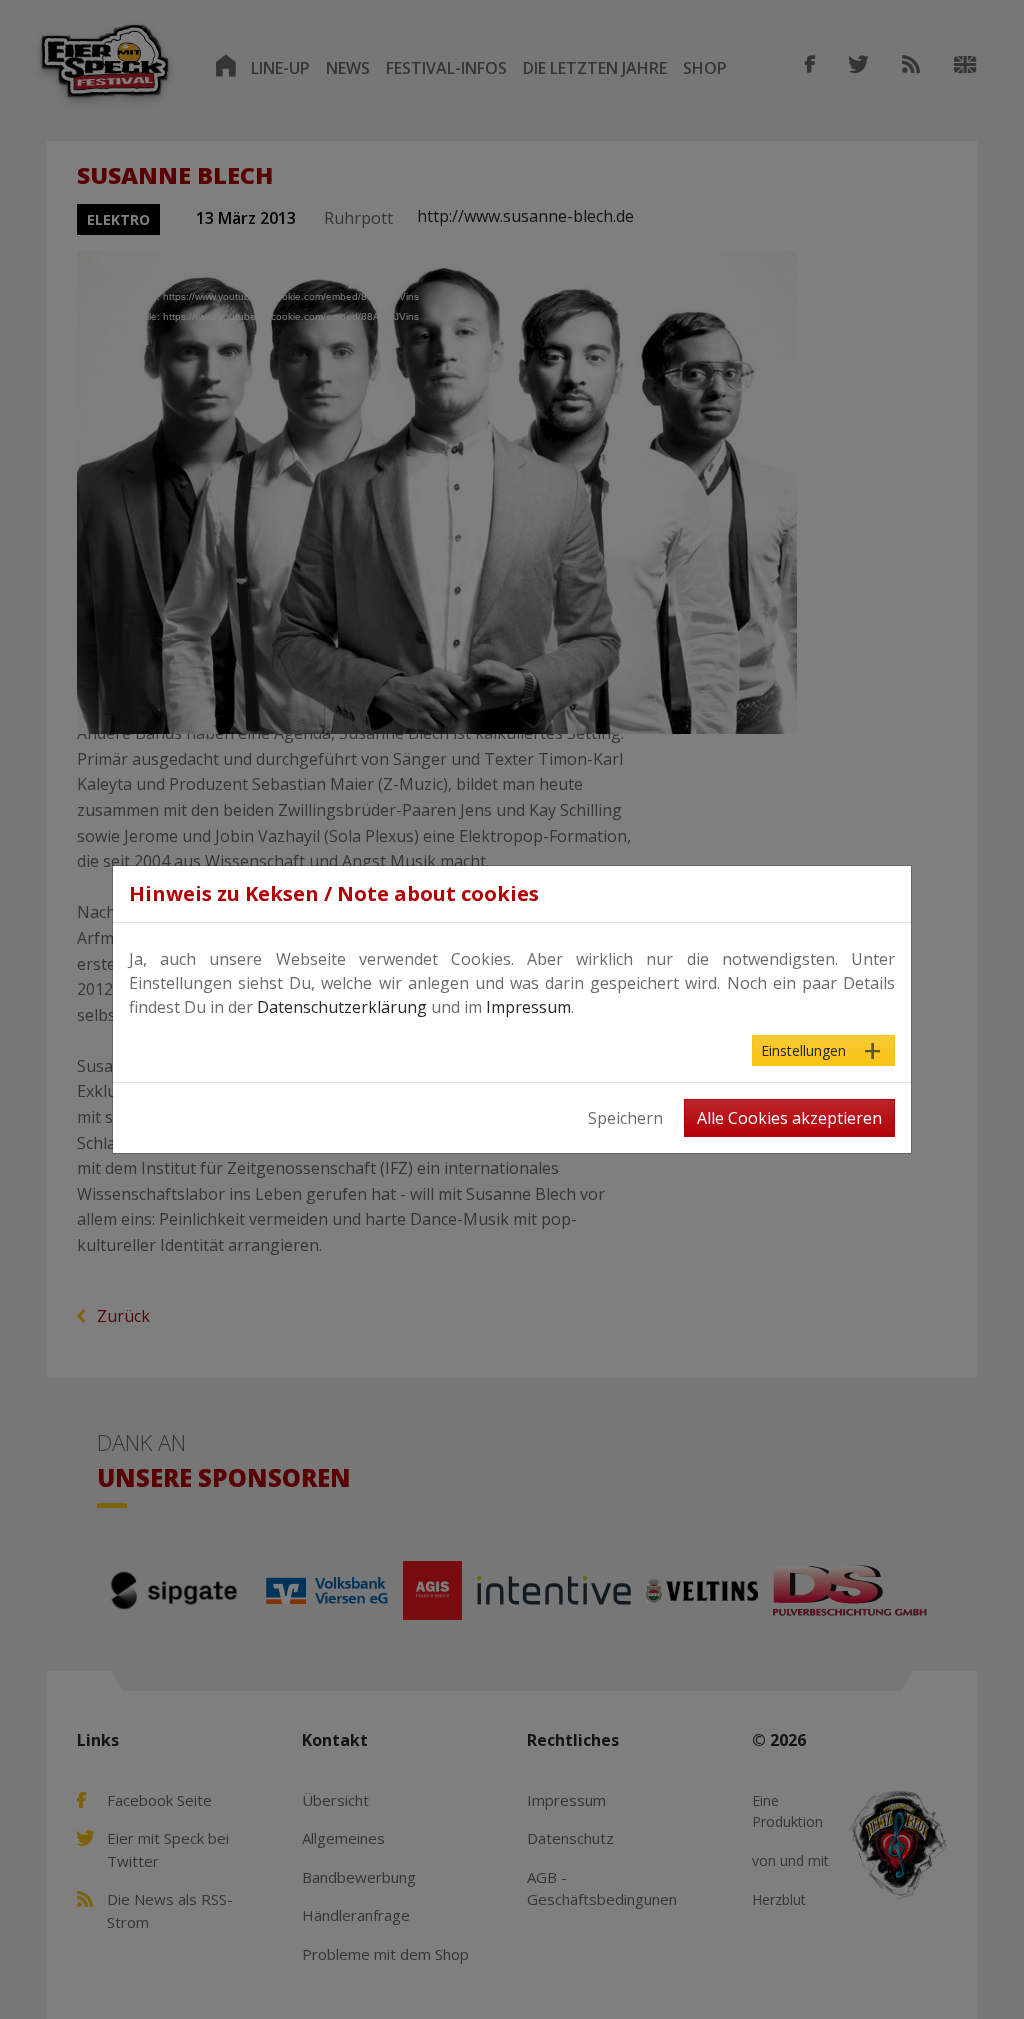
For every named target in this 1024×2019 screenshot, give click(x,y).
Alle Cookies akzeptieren (789, 1118)
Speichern (625, 1118)
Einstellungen (803, 1050)
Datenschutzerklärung (342, 1007)
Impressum (528, 1007)
